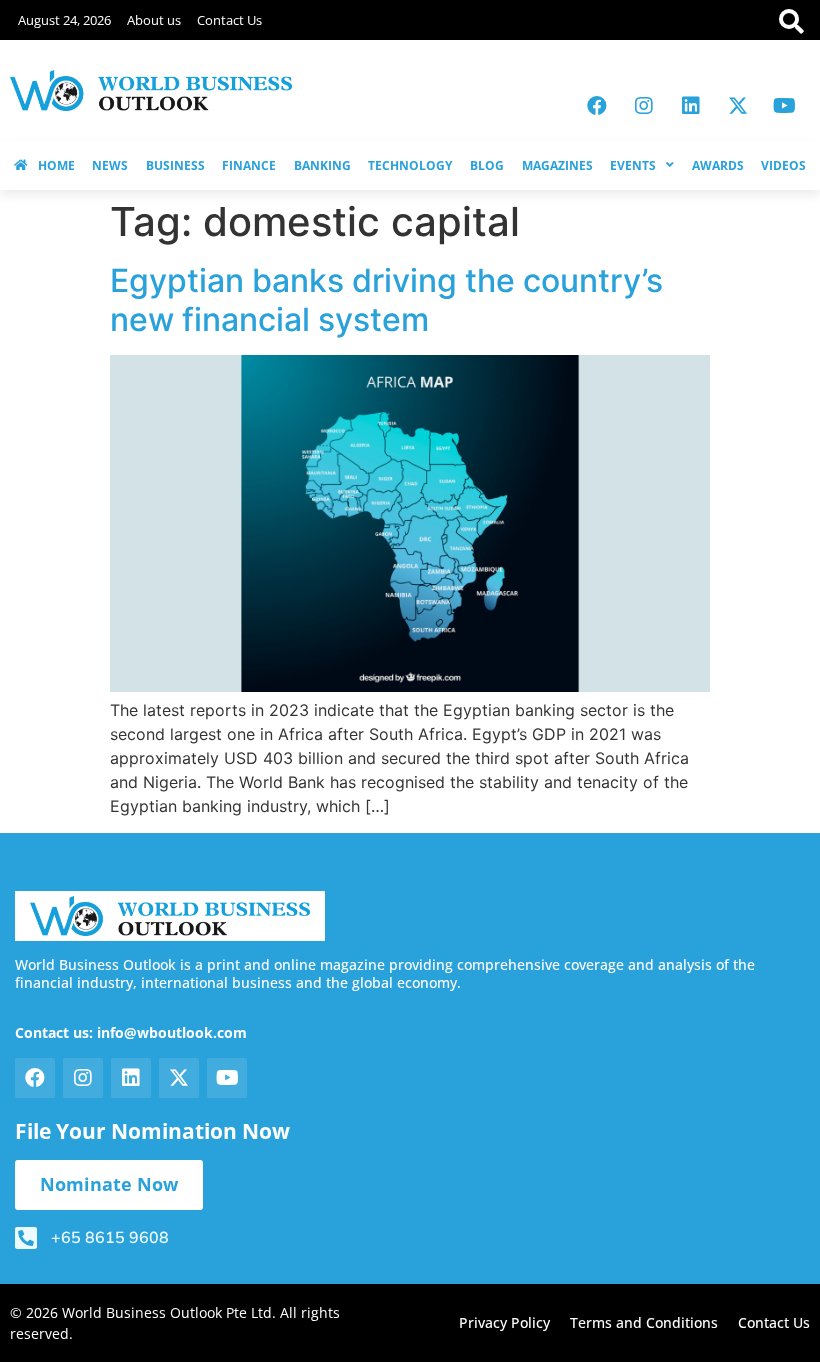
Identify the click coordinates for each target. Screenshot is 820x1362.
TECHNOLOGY (410, 165)
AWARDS (718, 165)
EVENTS (633, 165)
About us (154, 20)
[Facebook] (597, 106)
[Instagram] (644, 106)
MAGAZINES (557, 165)
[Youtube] (785, 106)
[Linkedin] (691, 106)
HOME (56, 165)
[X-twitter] (738, 106)
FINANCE (249, 165)
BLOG (487, 165)
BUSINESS (175, 165)
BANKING (322, 165)
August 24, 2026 (64, 20)
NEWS (110, 165)
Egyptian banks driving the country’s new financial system (386, 299)
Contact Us (229, 20)
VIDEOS (783, 165)
